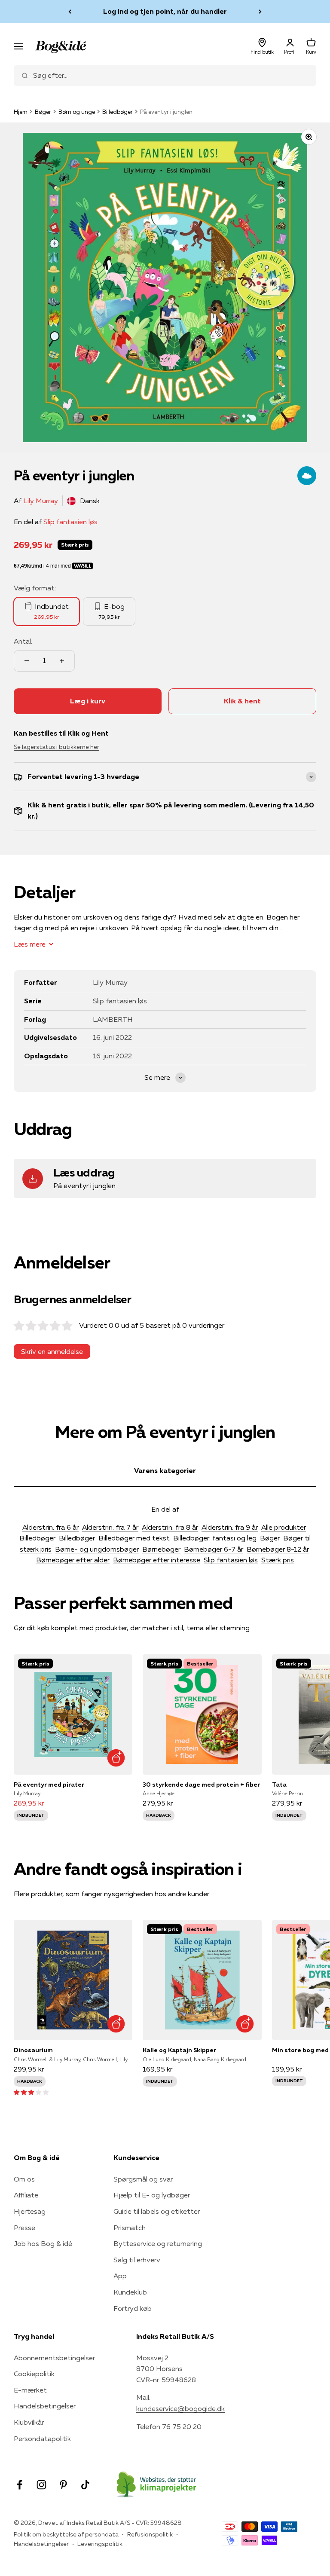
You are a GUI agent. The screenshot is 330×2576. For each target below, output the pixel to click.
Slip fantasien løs (70, 522)
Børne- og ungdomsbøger (97, 1549)
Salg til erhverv (137, 2260)
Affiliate (26, 2195)
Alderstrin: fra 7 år (110, 1527)
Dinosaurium (33, 2050)
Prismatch (130, 2228)
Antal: (23, 641)
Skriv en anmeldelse (52, 1351)
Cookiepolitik (34, 2374)
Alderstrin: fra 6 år (50, 1527)
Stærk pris (278, 1560)
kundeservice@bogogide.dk (180, 2408)
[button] (31, 2092)
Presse (24, 2228)
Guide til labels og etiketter (157, 2211)
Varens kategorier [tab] (165, 1470)
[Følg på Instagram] (41, 2485)
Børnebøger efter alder (73, 1560)
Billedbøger (118, 112)
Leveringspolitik (100, 2544)
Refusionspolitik (150, 2534)
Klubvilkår (29, 2422)
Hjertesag (30, 2211)
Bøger (43, 112)
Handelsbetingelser (45, 2406)
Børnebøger (161, 1549)
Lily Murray (41, 501)
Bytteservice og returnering (158, 2243)
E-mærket (30, 2390)
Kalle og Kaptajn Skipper (179, 2050)
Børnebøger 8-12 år (278, 1549)
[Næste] (260, 12)
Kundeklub (130, 2292)
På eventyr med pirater (49, 1785)
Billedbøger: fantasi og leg (215, 1538)
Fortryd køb (133, 2308)
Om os (24, 2179)
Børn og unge (77, 112)
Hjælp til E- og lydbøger (152, 2195)
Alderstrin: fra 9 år (230, 1527)
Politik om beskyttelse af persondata (66, 2534)
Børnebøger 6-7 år (214, 1549)
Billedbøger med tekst (134, 1538)
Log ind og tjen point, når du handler (165, 11)
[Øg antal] (62, 661)
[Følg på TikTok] (85, 2485)
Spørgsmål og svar (143, 2179)
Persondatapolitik (42, 2438)
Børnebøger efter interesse (157, 1560)
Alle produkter (284, 1527)
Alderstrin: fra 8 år (170, 1527)
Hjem (21, 112)
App (120, 2276)
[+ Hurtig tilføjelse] (116, 1758)
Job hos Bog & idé (43, 2243)
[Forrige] (70, 12)
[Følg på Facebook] (20, 2485)
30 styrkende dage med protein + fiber (201, 1785)
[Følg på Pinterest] (63, 2485)
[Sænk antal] (27, 661)
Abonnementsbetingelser (54, 2358)
